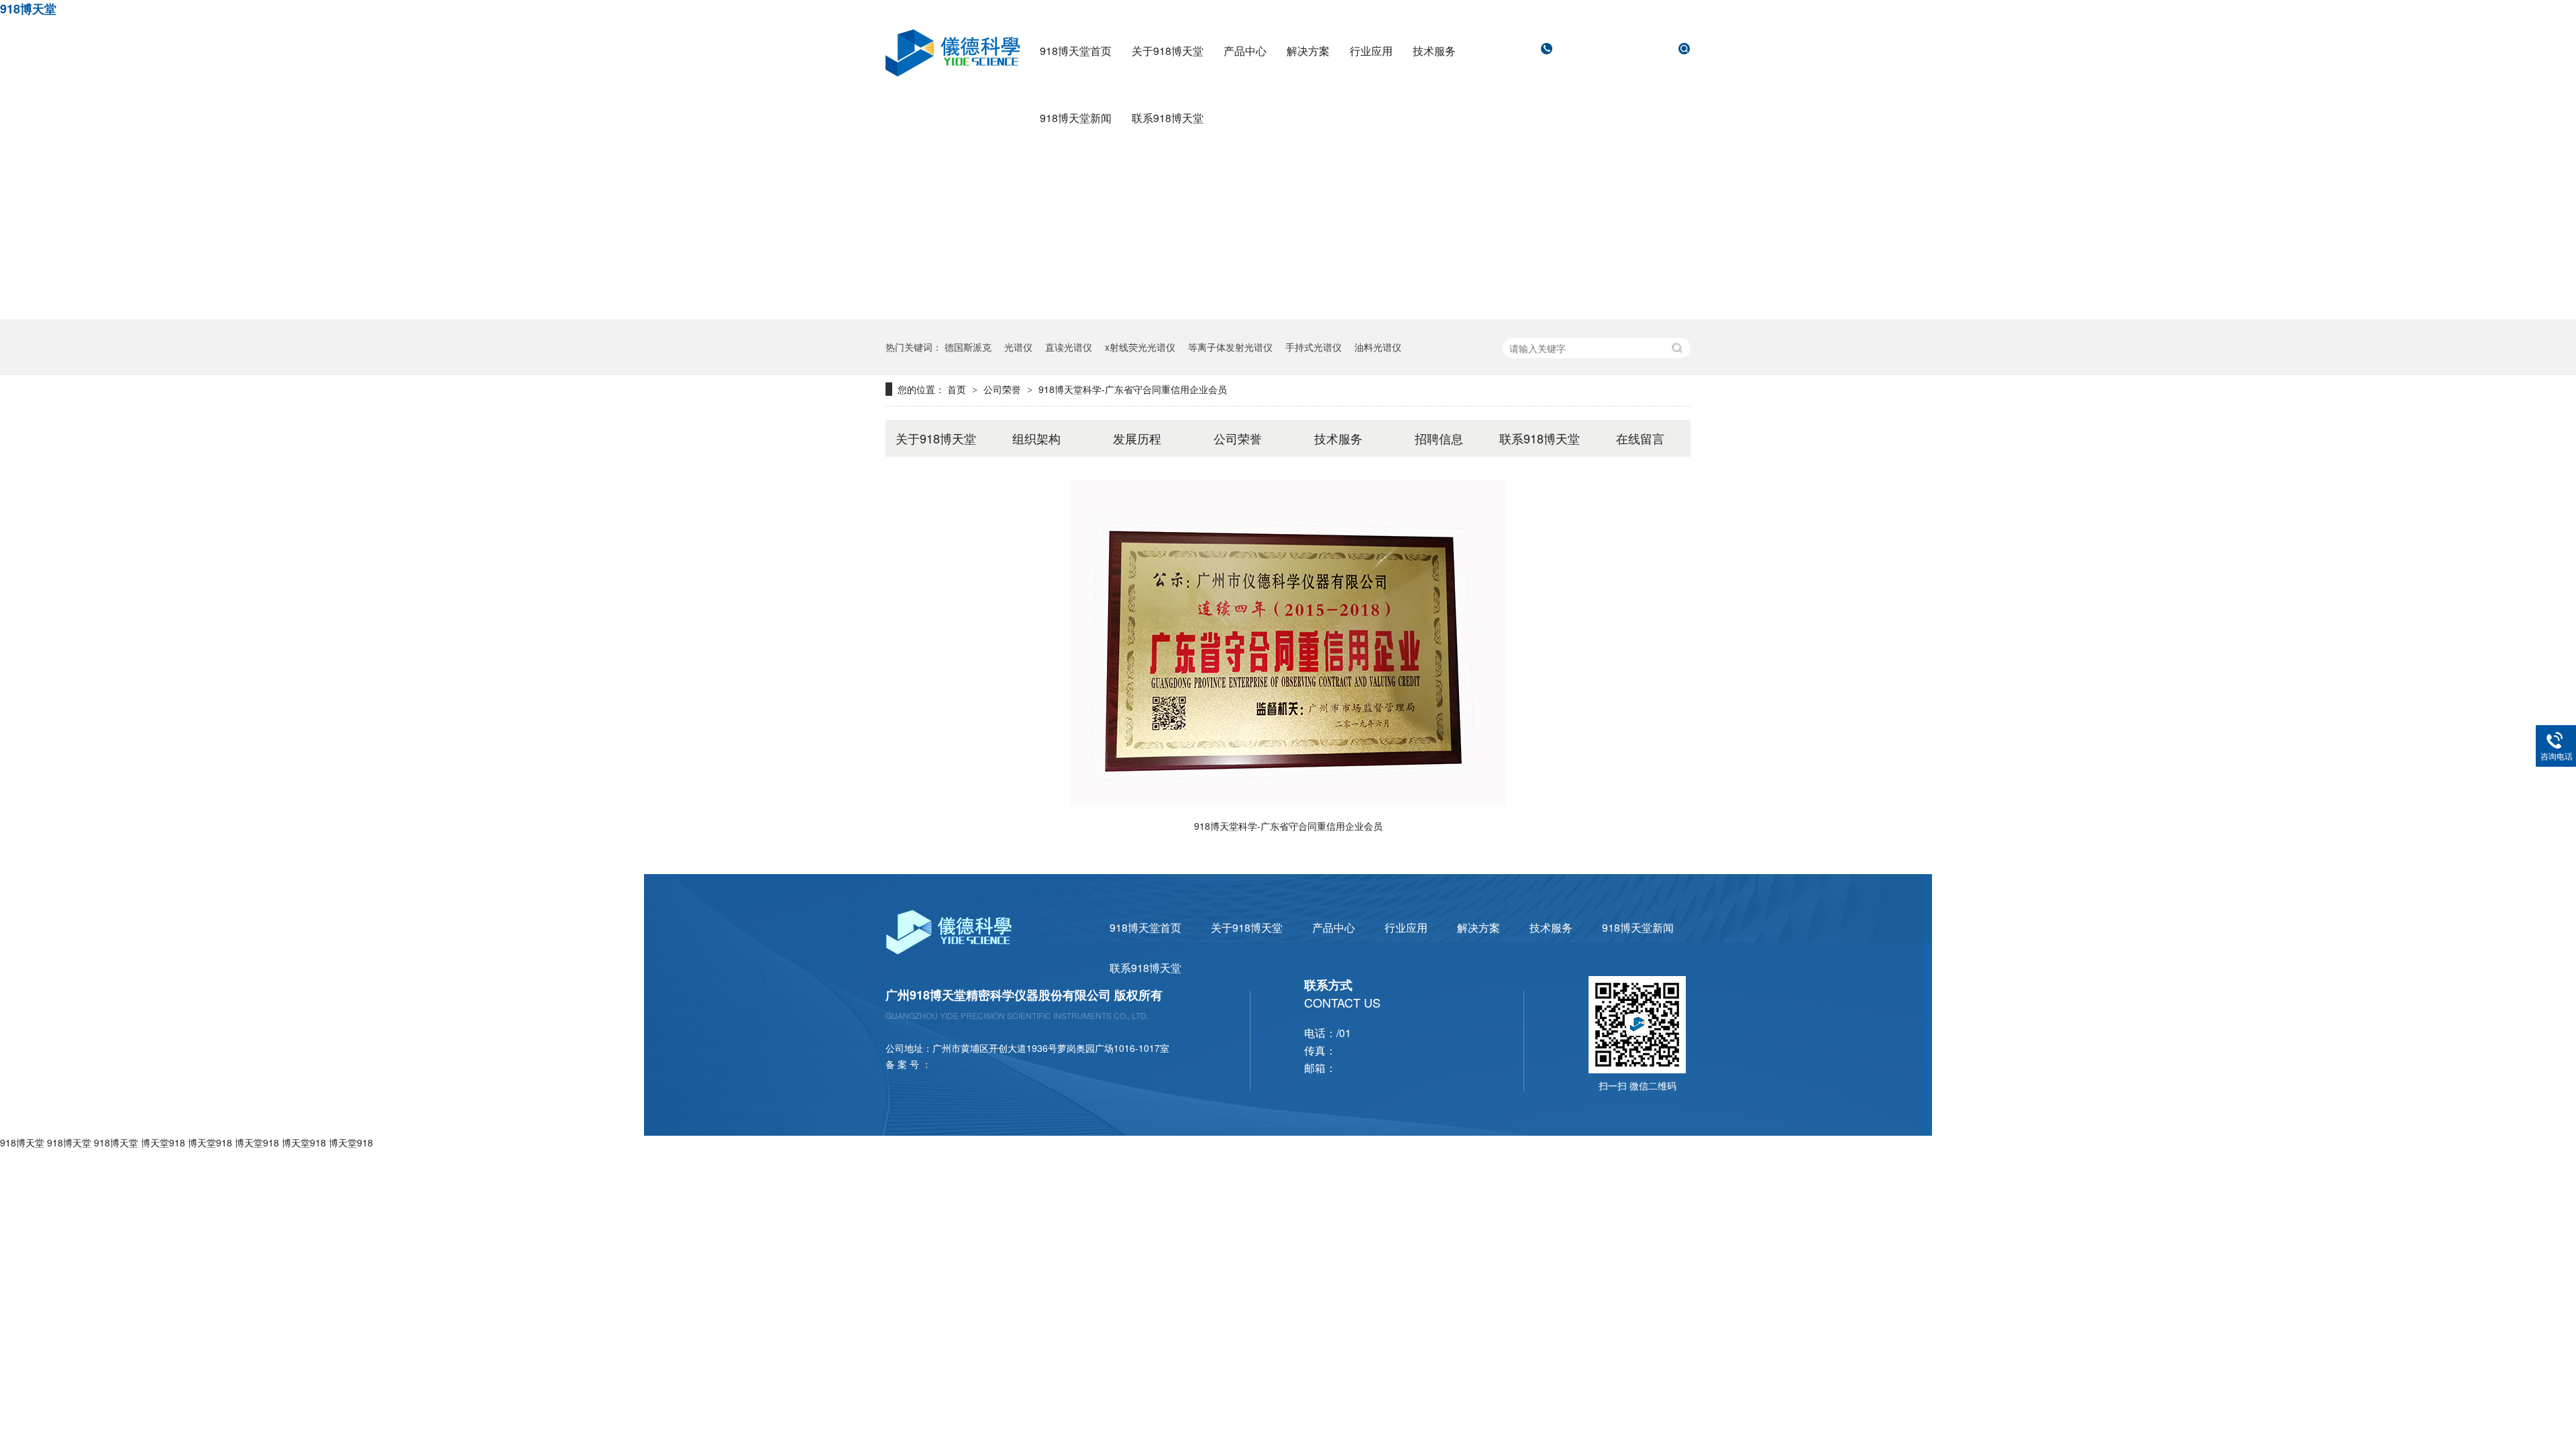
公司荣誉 (1004, 389)
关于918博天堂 (1168, 51)
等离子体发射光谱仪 (1230, 347)
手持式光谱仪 (1313, 347)
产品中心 (1245, 51)
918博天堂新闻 (1076, 118)
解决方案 (1308, 51)
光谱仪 (1018, 347)
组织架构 (1036, 438)
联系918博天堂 (1168, 118)
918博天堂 (28, 9)
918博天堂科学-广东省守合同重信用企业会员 (1133, 389)
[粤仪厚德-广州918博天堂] (1288, 315)
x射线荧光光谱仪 (1140, 347)
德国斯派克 (968, 347)
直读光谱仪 (1069, 347)
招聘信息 (1439, 438)
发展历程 (1137, 438)
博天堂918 (163, 1142)
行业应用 (1371, 51)
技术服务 (1434, 51)
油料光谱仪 (1378, 347)
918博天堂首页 (1076, 51)
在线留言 (1640, 438)
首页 (958, 389)
